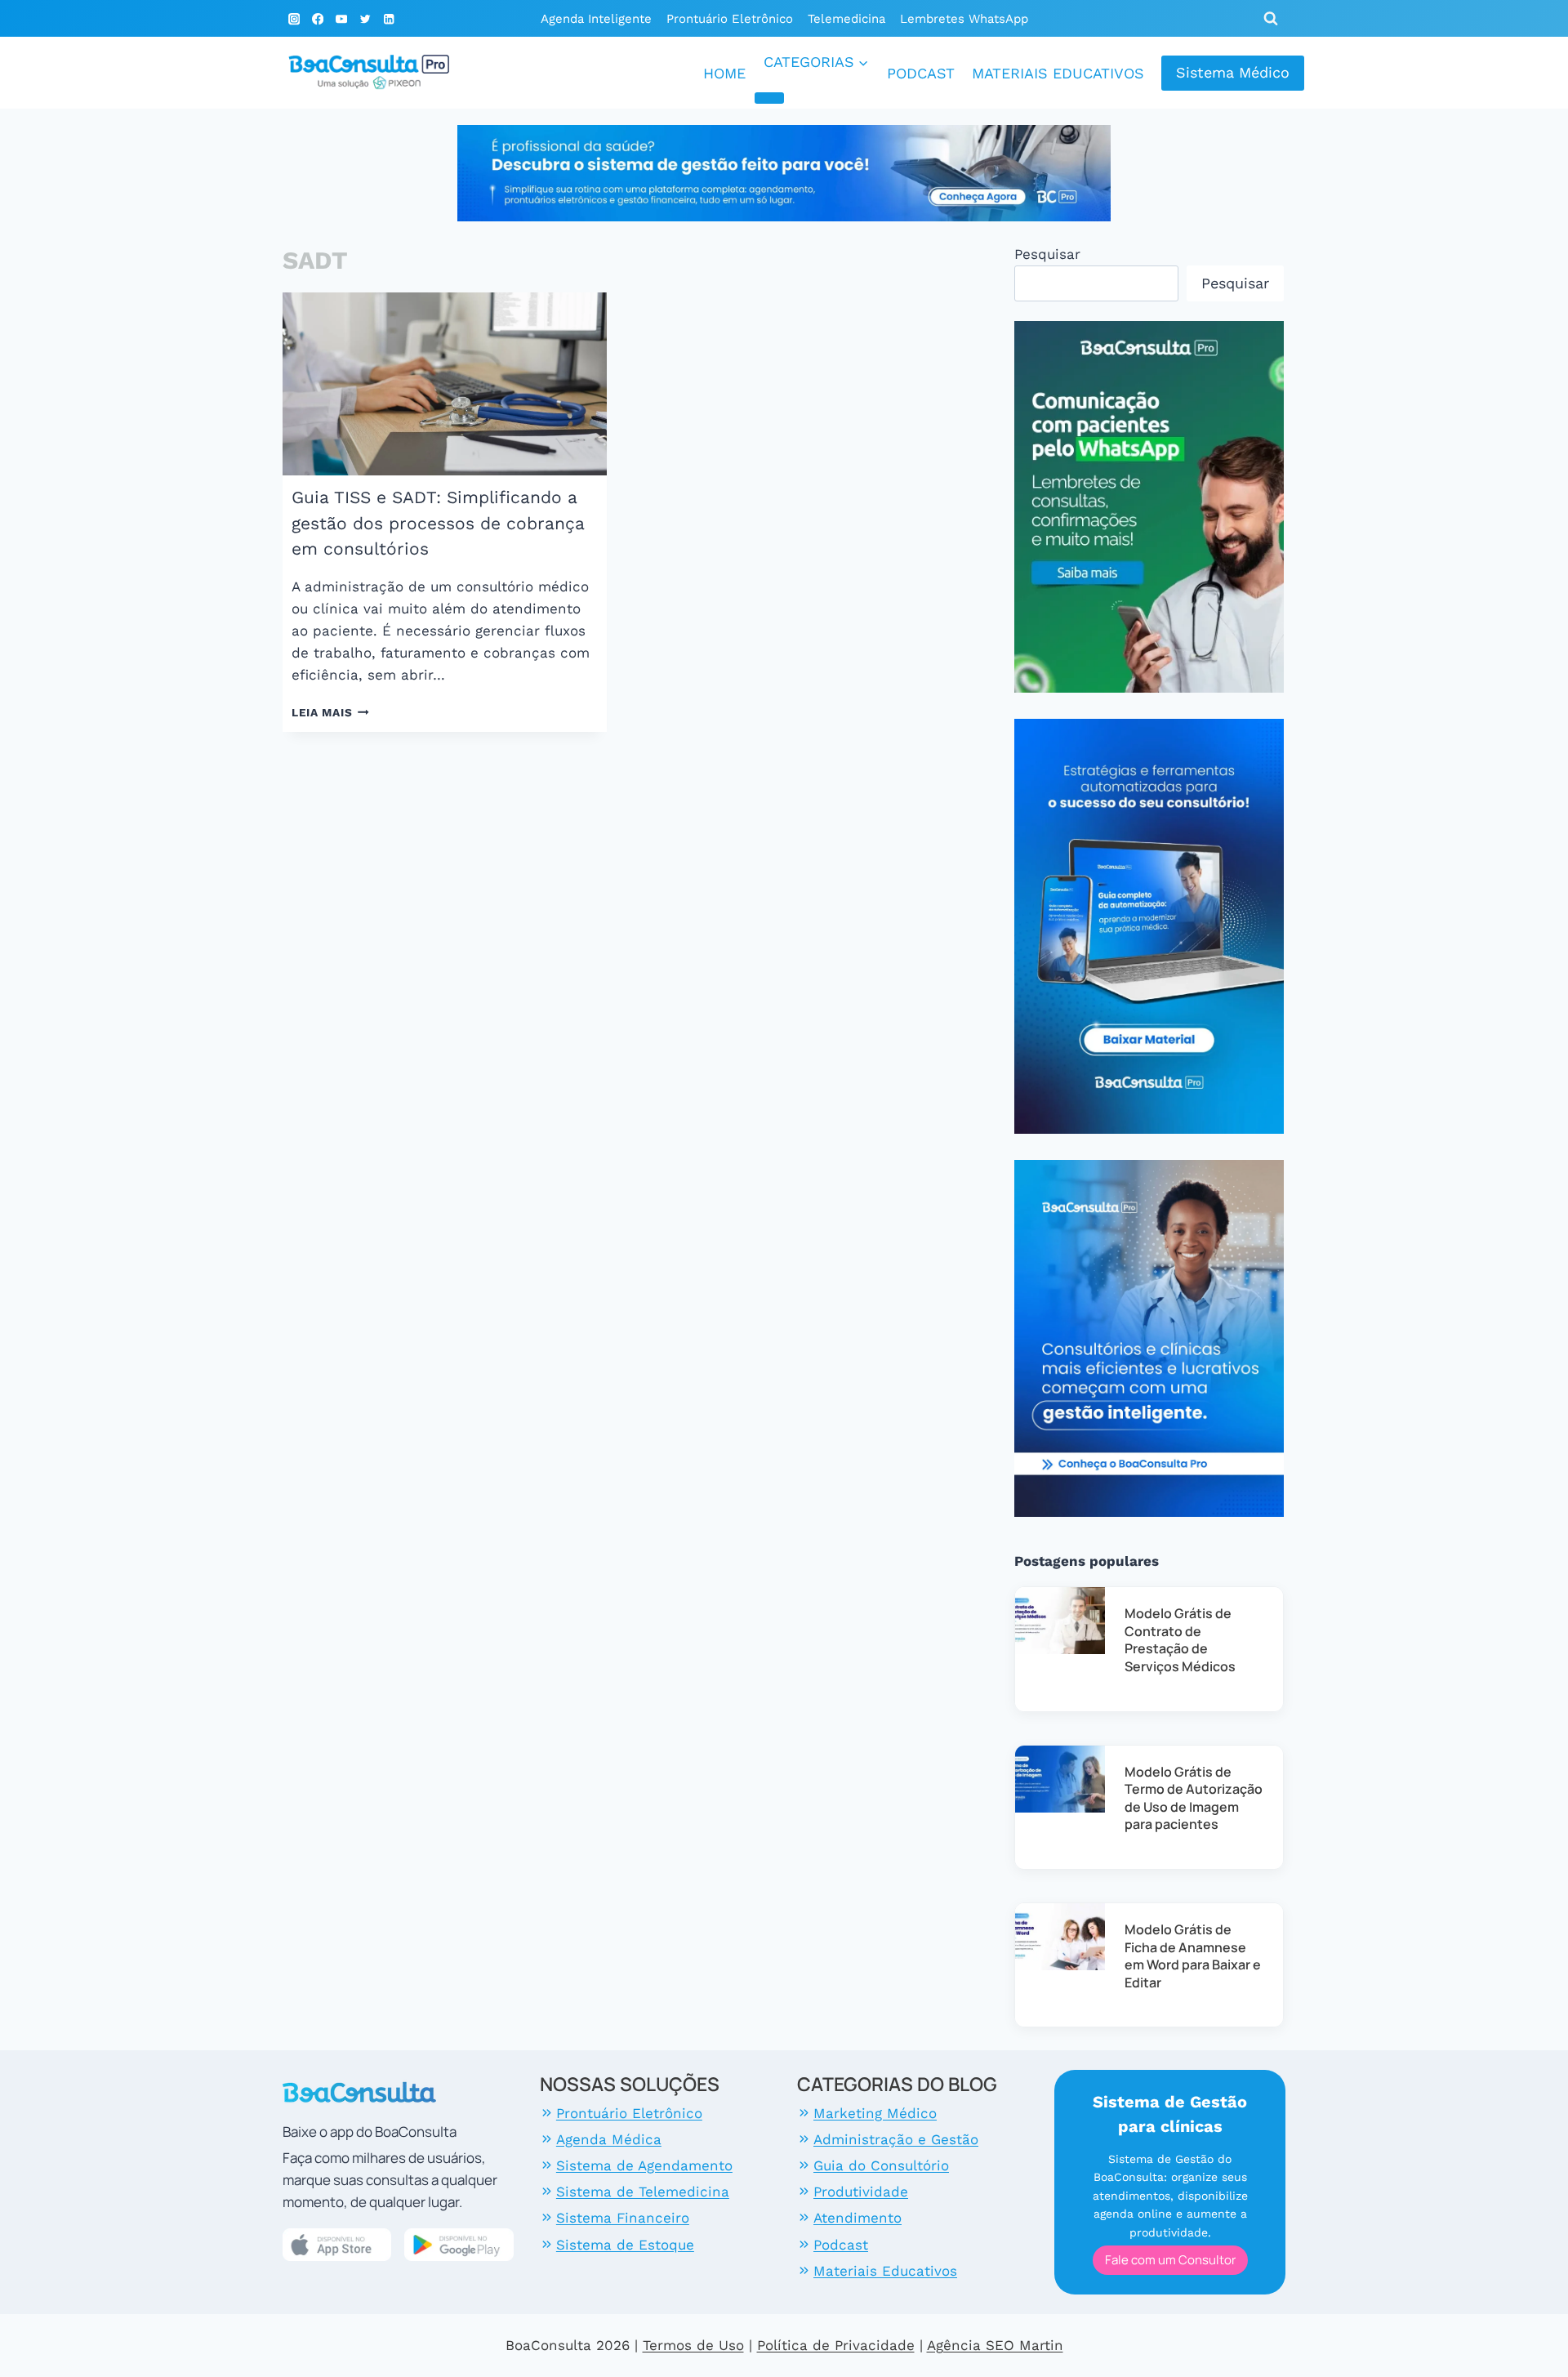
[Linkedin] (388, 19)
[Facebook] (318, 19)
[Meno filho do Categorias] (769, 98)
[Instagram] (294, 19)
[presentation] (445, 384)
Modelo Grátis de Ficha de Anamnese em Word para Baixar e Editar (1193, 1956)
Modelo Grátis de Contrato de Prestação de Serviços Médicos (1180, 1640)
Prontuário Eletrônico (730, 19)
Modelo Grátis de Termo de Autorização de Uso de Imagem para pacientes (1194, 1798)
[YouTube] (342, 19)
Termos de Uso (693, 2345)
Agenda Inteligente (596, 19)
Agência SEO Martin (995, 2345)
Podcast (921, 73)
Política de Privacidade (836, 2345)
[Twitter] (365, 19)
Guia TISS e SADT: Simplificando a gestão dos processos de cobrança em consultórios (438, 523)
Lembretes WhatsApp (964, 19)
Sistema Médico (1233, 72)
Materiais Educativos (1058, 73)
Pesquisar (1047, 254)
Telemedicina (846, 19)
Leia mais (330, 712)
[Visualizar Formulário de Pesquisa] (1271, 19)
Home (724, 73)
